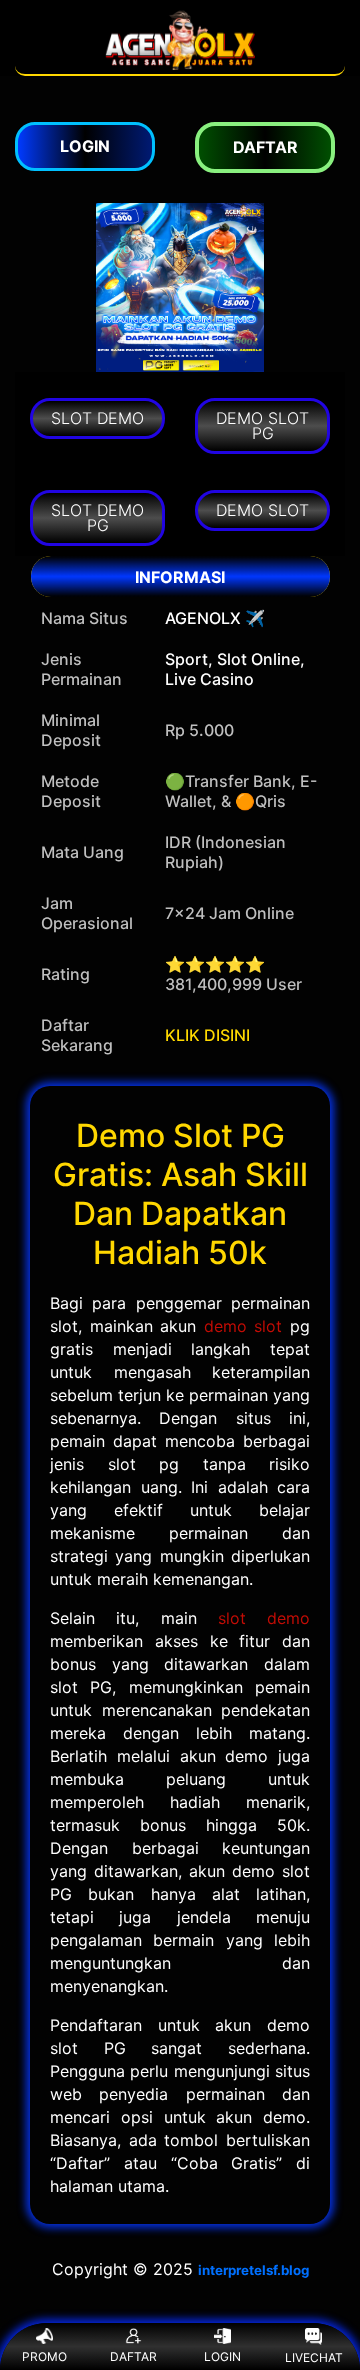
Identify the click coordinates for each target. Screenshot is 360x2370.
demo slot (243, 1326)
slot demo (264, 1618)
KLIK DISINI (207, 1035)
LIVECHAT (314, 2357)
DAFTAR (133, 2356)
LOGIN (222, 2356)
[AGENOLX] (180, 64)
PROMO (44, 2356)
